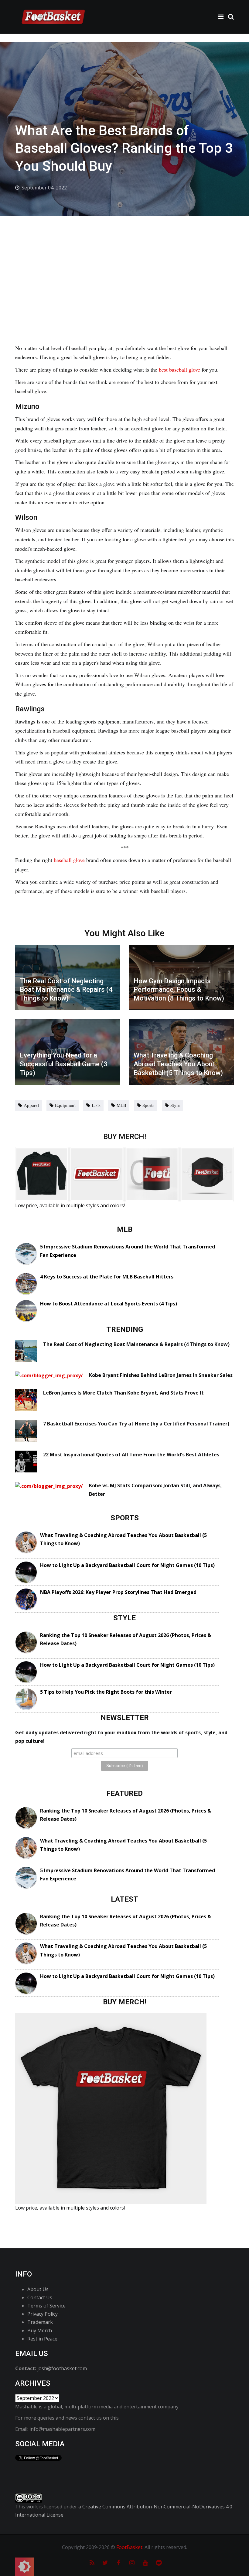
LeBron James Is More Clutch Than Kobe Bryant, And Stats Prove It (123, 1393)
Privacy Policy (43, 2314)
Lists (96, 1105)
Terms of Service (46, 2306)
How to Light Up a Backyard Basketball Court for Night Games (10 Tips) (127, 1565)
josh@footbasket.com (62, 2368)
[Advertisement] (124, 261)
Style (175, 1105)
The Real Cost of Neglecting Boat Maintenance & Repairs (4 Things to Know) (136, 1344)
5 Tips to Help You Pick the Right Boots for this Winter (106, 1692)
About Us (38, 2289)
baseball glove (69, 860)
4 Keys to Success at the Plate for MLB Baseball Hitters (107, 1277)
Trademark (40, 2322)
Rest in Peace (42, 2339)
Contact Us (40, 2297)
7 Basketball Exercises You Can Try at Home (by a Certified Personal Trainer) (136, 1424)
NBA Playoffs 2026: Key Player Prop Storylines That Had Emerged (118, 1592)
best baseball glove (179, 369)
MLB (121, 1105)
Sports (148, 1105)
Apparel (31, 1105)
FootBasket (129, 2547)
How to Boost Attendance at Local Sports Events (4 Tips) (109, 1304)
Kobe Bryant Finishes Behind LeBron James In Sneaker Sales (161, 1375)
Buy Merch (40, 2330)
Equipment (65, 1105)
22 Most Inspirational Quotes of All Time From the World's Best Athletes (131, 1455)
